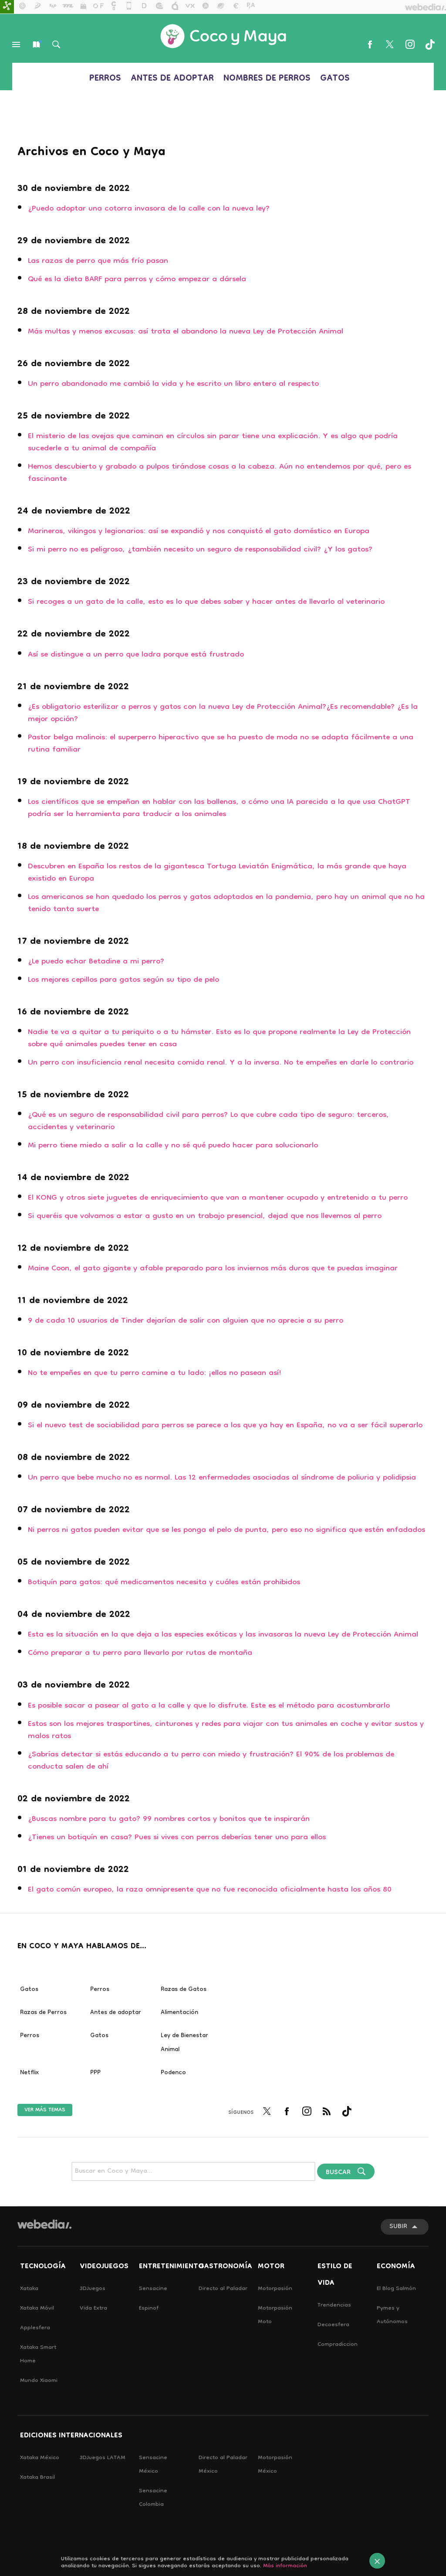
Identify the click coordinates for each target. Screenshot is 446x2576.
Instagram (410, 44)
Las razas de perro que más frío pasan (98, 261)
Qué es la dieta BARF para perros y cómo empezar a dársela (137, 280)
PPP (95, 2073)
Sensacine (153, 2289)
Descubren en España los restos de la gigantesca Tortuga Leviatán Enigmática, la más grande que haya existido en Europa (217, 873)
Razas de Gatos (184, 1990)
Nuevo (36, 44)
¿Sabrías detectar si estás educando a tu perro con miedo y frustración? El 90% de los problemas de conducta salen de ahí (211, 1761)
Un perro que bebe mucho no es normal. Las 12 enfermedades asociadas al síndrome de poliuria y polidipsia (222, 1478)
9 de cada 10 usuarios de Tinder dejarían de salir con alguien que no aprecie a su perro (186, 1321)
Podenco (173, 2073)
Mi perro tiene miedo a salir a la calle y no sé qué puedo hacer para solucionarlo (173, 1146)
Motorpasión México (275, 2465)
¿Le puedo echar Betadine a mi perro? (96, 962)
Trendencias (334, 2305)
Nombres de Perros (267, 79)
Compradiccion (338, 2345)
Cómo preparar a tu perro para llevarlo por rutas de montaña (140, 1653)
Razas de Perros (43, 2013)
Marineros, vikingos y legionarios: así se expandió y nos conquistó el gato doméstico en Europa (199, 532)
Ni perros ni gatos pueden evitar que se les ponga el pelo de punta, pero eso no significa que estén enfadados (226, 1530)
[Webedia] (44, 2224)
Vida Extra (93, 2309)
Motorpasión (275, 2289)
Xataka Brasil (37, 2478)
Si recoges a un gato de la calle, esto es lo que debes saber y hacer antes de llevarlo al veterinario (206, 602)
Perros (105, 79)
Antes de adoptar (172, 79)
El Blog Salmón (396, 2289)
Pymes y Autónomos (392, 2315)
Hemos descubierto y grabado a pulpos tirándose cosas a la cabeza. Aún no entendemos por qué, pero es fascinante (220, 473)
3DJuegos (93, 2289)
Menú (16, 44)
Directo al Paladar (223, 2289)
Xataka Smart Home (38, 2355)
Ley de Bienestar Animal (184, 2043)
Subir (398, 2227)
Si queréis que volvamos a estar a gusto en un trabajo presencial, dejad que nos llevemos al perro (205, 1217)
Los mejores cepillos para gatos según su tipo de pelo (123, 980)
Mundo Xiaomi (39, 2381)
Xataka (29, 2289)
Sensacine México (153, 2465)
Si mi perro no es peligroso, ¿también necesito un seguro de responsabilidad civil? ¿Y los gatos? (200, 550)
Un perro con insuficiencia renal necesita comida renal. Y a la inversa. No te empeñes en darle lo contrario (221, 1063)
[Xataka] (7, 7)
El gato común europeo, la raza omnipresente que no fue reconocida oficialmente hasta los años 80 (210, 1890)
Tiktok (430, 44)
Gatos (335, 79)
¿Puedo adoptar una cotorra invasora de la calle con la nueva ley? (149, 209)
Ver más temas (45, 2110)
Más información (285, 2566)
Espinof (149, 2309)
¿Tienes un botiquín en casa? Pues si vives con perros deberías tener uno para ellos (177, 1838)
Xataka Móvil (37, 2309)
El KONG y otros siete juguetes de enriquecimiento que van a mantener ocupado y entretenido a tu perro (218, 1198)
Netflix (29, 2073)
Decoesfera (333, 2325)
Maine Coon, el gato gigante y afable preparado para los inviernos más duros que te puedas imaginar (213, 1269)
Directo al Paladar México (223, 2465)
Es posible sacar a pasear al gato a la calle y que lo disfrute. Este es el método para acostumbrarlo (209, 1706)
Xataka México (40, 2458)
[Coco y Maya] (223, 36)
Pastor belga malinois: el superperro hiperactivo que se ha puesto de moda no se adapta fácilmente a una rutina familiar (221, 744)
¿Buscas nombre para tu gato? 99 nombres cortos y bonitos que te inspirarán (169, 1819)
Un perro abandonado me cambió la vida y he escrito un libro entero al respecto (173, 384)
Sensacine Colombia (153, 2498)
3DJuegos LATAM (103, 2458)
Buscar (56, 44)
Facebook (370, 44)
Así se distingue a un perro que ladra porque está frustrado (136, 655)
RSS (327, 2117)
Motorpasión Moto (275, 2315)
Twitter (390, 44)
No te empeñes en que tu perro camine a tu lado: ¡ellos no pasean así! (155, 1373)
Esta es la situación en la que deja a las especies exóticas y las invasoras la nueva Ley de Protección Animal (223, 1635)
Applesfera (35, 2328)
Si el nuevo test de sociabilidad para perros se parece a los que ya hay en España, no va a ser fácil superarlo (225, 1426)
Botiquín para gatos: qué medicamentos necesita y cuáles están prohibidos (164, 1583)
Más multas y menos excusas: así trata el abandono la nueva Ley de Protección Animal (186, 332)
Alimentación (179, 2013)
